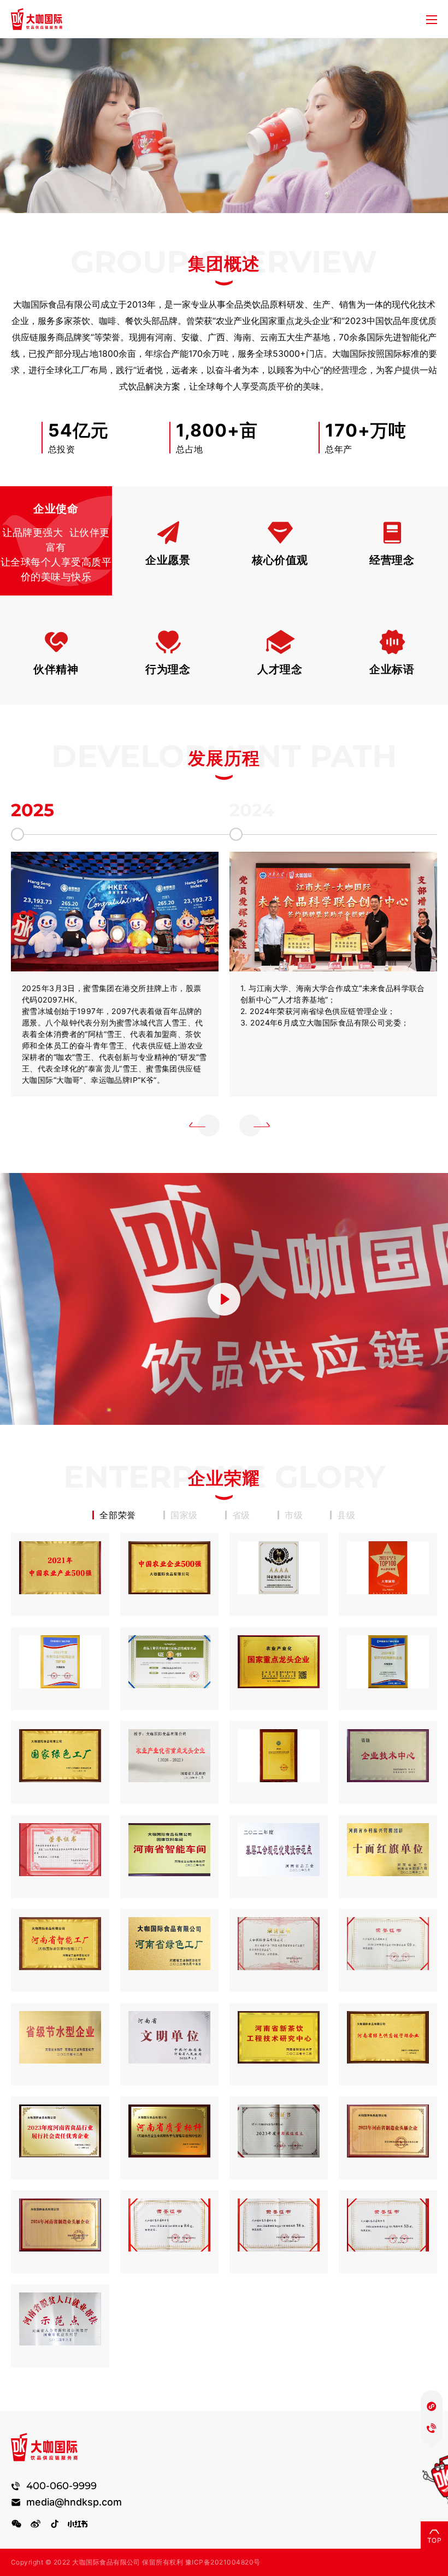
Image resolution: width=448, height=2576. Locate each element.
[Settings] (393, 1410)
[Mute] (332, 1410)
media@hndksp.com (74, 2502)
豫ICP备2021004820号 (223, 2562)
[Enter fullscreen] (433, 1410)
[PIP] (414, 1410)
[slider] (161, 1410)
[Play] (15, 1410)
